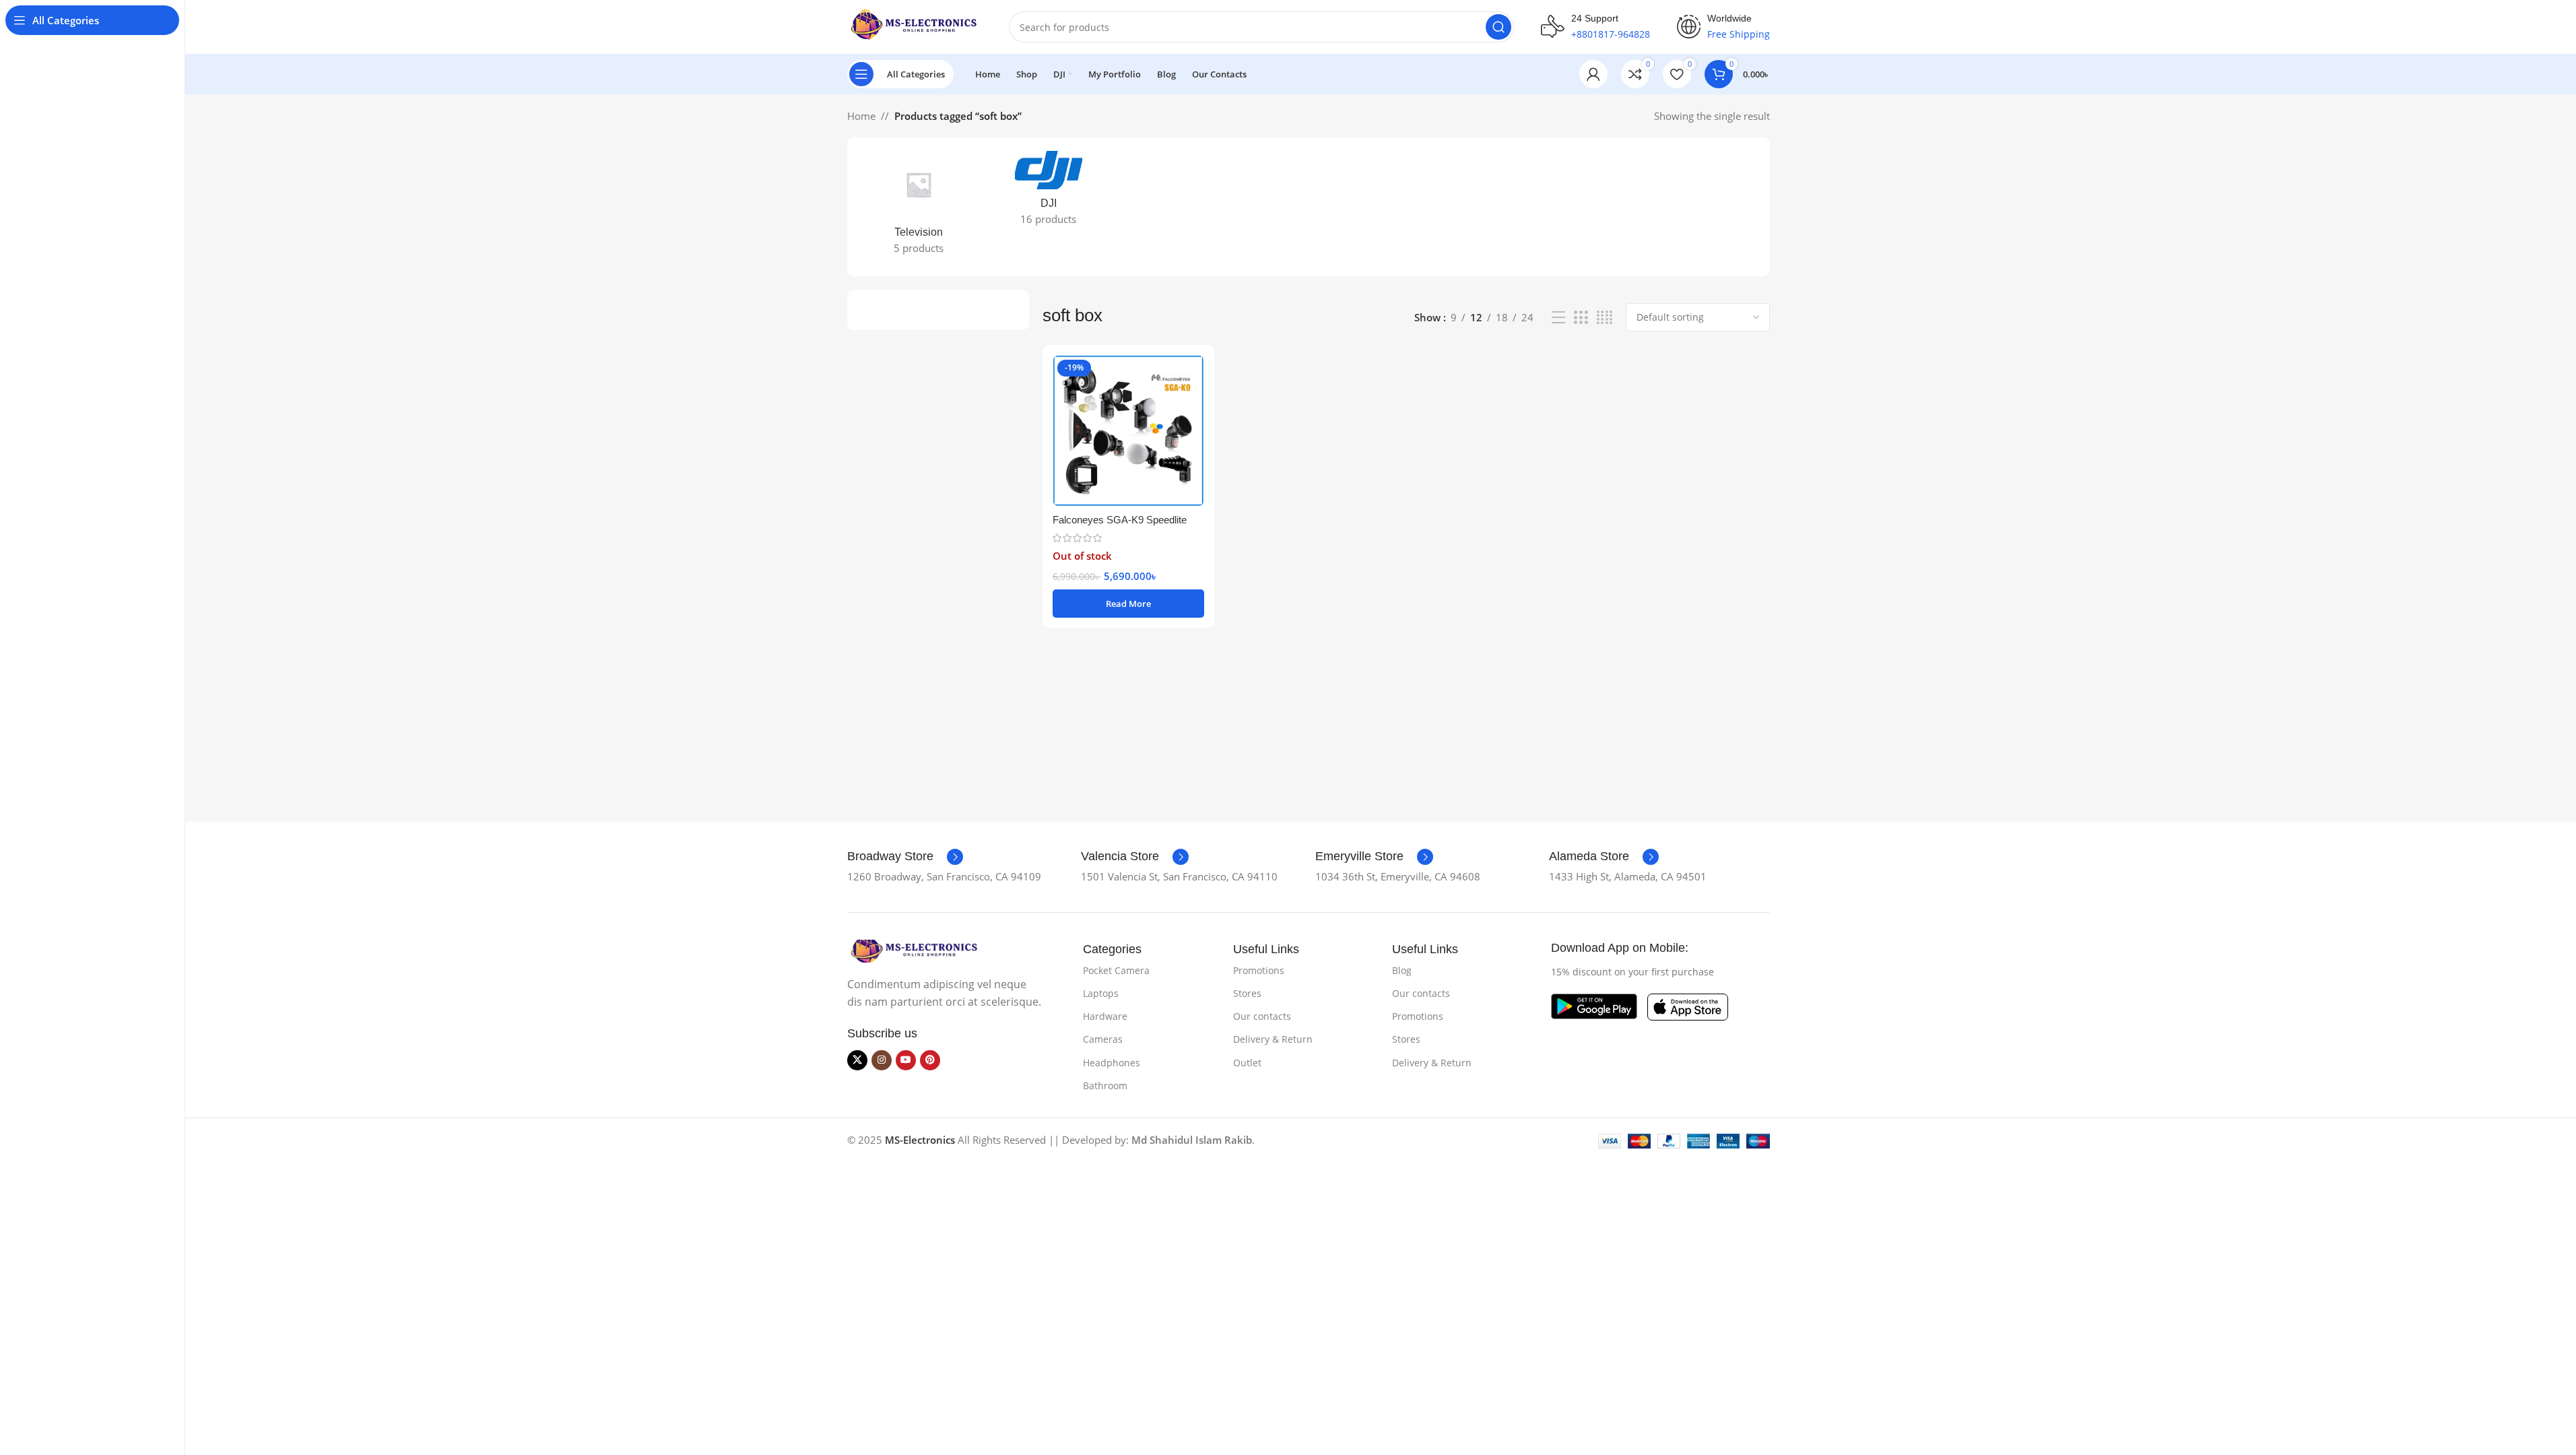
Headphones (1112, 1063)
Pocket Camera (1116, 970)
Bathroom (1105, 1086)
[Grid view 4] (1605, 318)
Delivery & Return (1273, 1039)
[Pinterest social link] (930, 1060)
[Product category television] (919, 207)
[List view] (1558, 318)
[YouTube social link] (906, 1060)
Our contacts (1262, 1016)
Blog (1402, 970)
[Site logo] (915, 26)
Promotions (1259, 970)
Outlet (1247, 1063)
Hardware (1105, 1016)
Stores (1247, 993)
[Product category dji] (1048, 192)
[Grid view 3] (1581, 318)
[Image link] (915, 950)
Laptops (1101, 993)
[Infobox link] (905, 857)
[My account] (1593, 74)
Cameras (1103, 1039)
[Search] (1498, 27)
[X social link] (857, 1060)
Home (861, 116)
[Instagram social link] (882, 1060)
